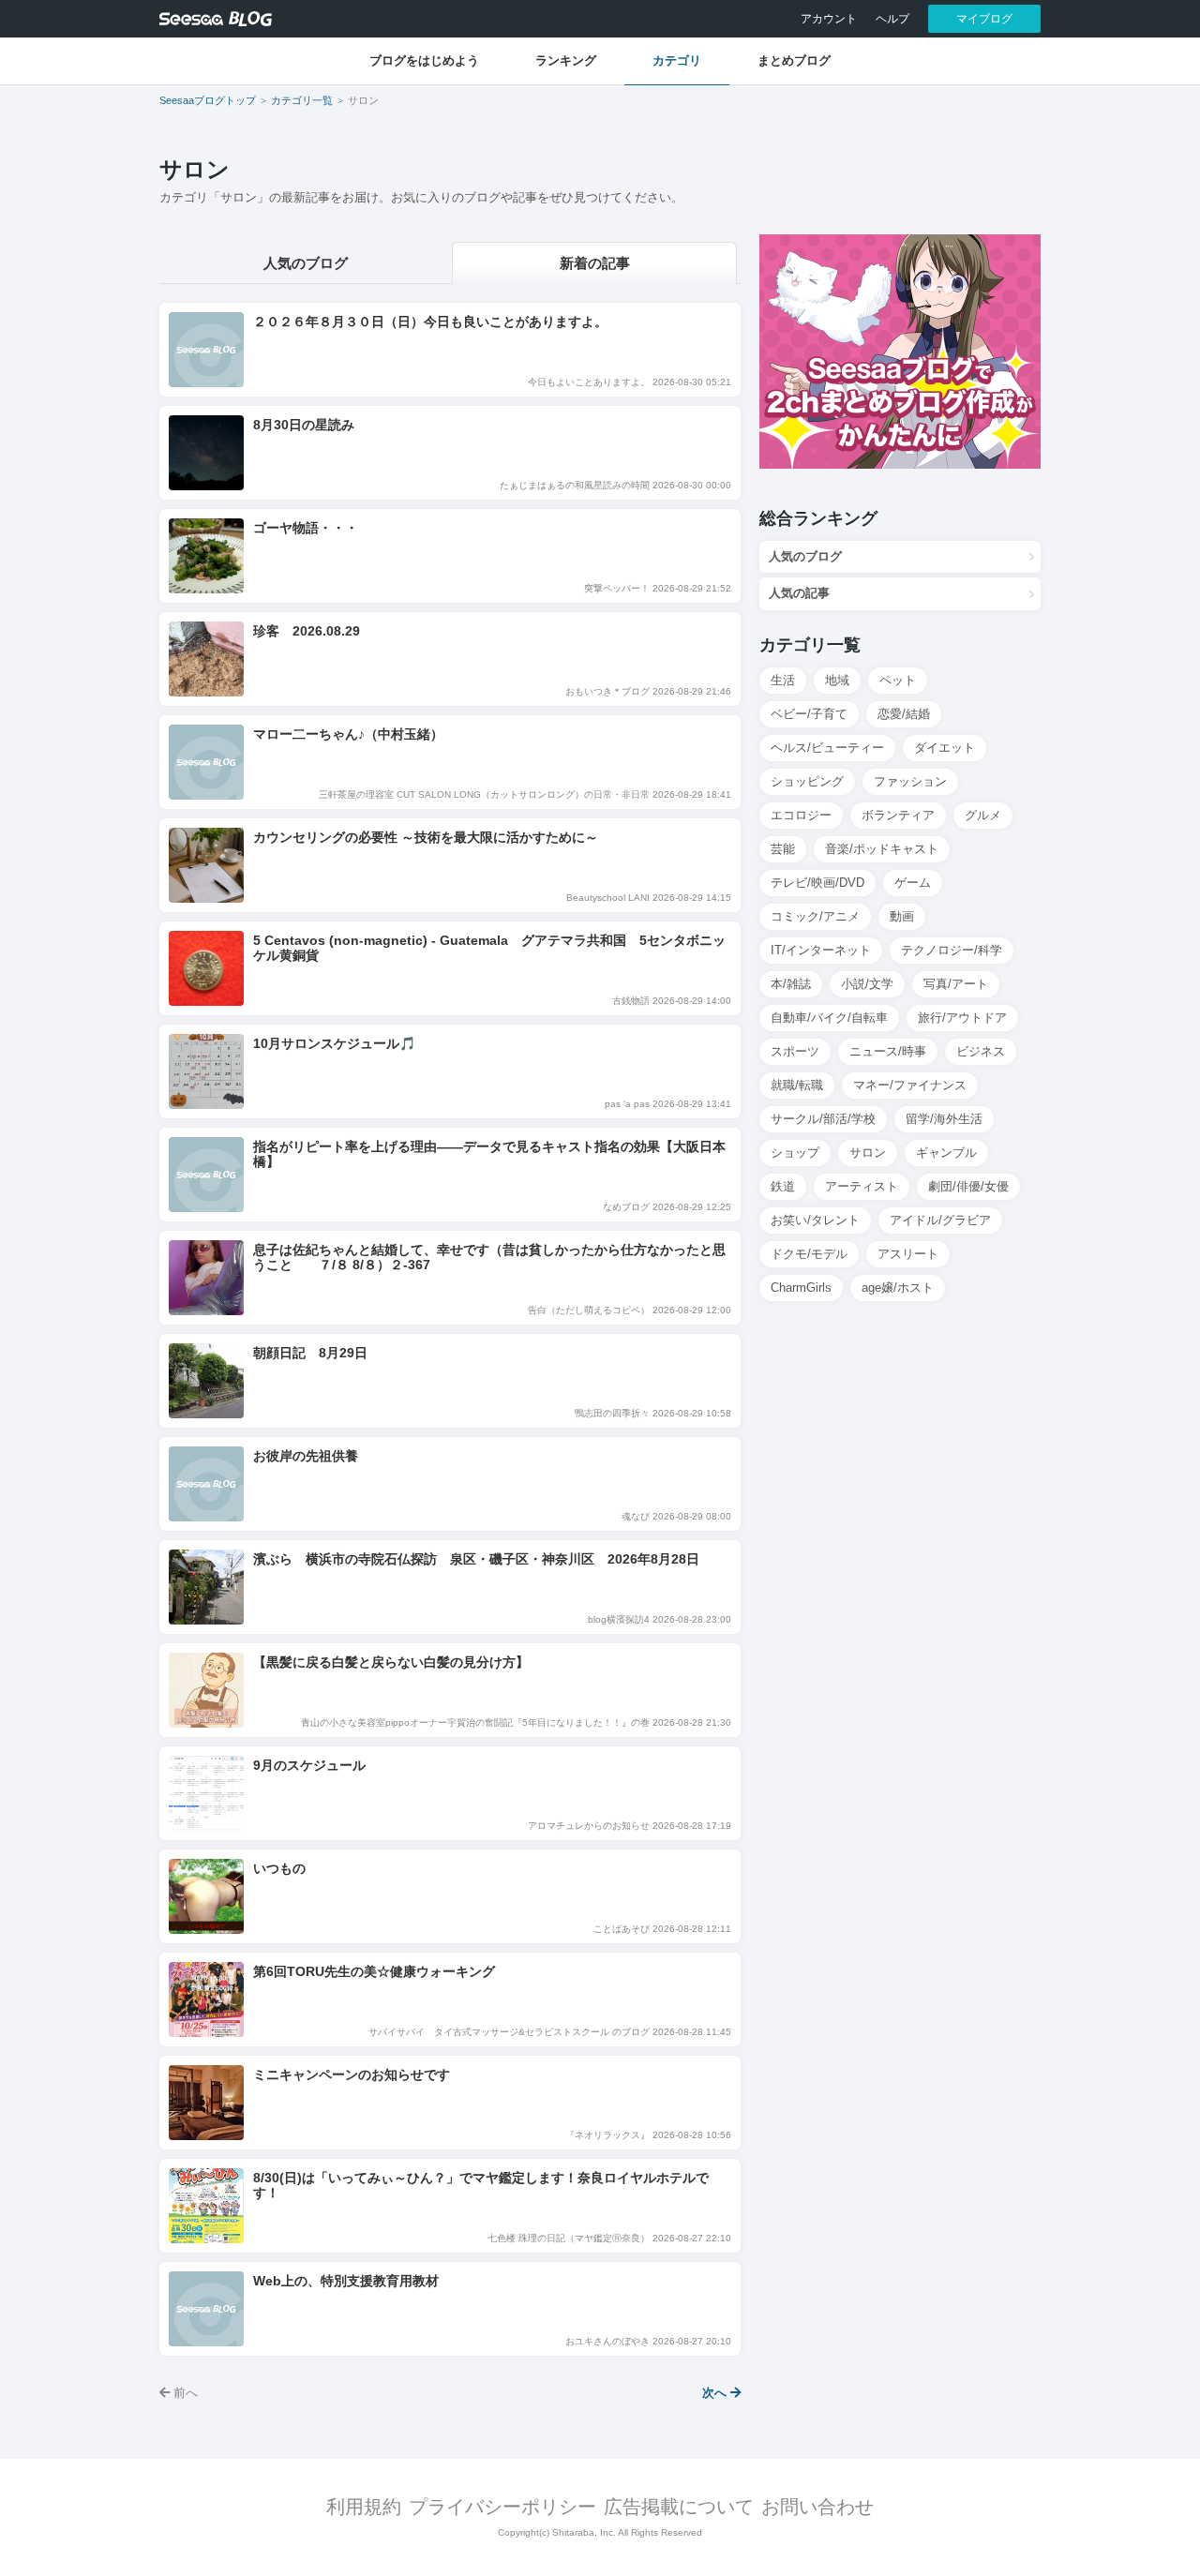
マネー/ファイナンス (910, 1085)
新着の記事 (595, 263)
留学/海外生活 (944, 1119)
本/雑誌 (791, 984)
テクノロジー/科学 (952, 950)
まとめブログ (794, 60)
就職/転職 (797, 1085)
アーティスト (862, 1186)
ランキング (566, 60)
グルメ (983, 815)
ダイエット (945, 748)
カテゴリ (677, 60)
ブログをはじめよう (424, 60)
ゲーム (913, 883)
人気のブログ (306, 263)
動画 (902, 916)
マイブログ (984, 19)
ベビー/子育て (809, 714)
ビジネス (981, 1051)
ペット (898, 680)
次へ (716, 2393)
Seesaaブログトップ (208, 100)
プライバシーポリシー (502, 2507)
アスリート (908, 1254)
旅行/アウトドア (962, 1018)
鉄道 (783, 1186)
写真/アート (956, 984)
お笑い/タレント (815, 1220)
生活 (783, 680)
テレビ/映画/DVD (817, 883)
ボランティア (898, 815)
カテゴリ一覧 (302, 100)
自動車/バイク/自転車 (829, 1018)
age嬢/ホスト (898, 1288)
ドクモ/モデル (809, 1254)
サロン (868, 1153)
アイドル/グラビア (940, 1220)
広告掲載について (679, 2507)
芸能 (783, 849)
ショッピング (807, 781)
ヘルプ (892, 19)
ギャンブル (946, 1153)
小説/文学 (867, 984)
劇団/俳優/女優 (968, 1186)
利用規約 (364, 2507)
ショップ (795, 1153)
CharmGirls (801, 1288)
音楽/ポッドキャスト (882, 849)
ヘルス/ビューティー (827, 748)
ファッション (910, 781)
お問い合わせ (817, 2507)
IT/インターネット (821, 950)
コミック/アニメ (815, 916)
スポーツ (795, 1051)
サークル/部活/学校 (823, 1119)
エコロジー (801, 815)
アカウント (829, 19)
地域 (837, 680)
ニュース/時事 (888, 1051)
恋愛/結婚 (904, 714)
